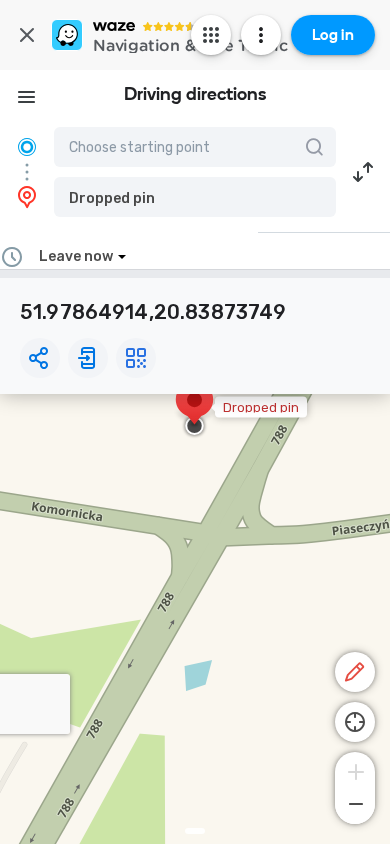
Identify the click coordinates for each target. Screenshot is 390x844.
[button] (195, 197)
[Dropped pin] (194, 410)
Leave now (76, 256)
